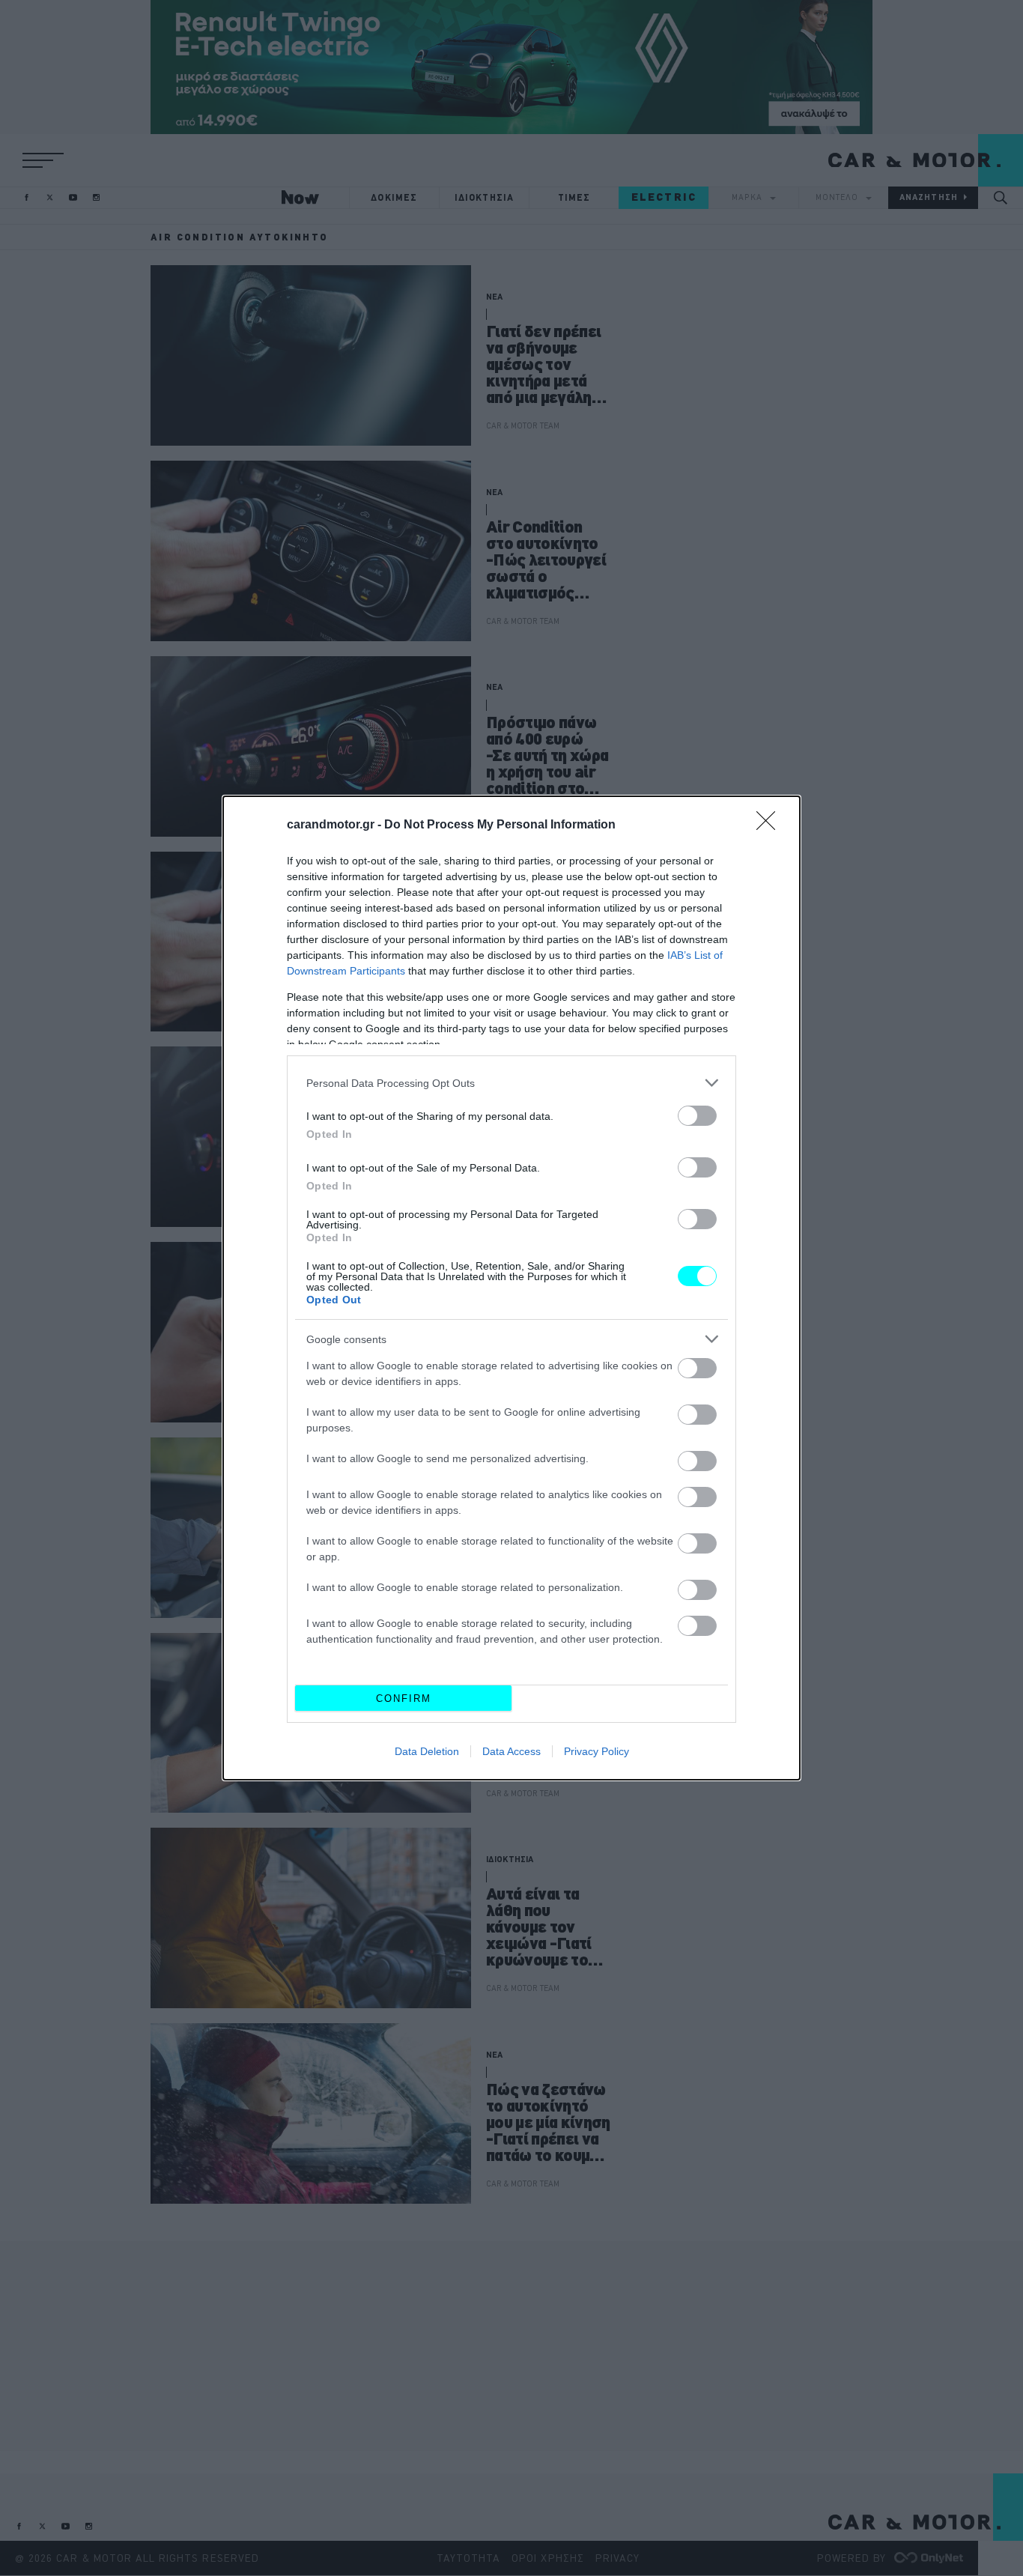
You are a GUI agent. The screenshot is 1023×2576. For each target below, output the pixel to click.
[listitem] (511, 1083)
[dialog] (511, 1288)
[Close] (771, 825)
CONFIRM (404, 1698)
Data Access (511, 1751)
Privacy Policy (597, 1751)
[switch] (697, 1116)
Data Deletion (427, 1751)
